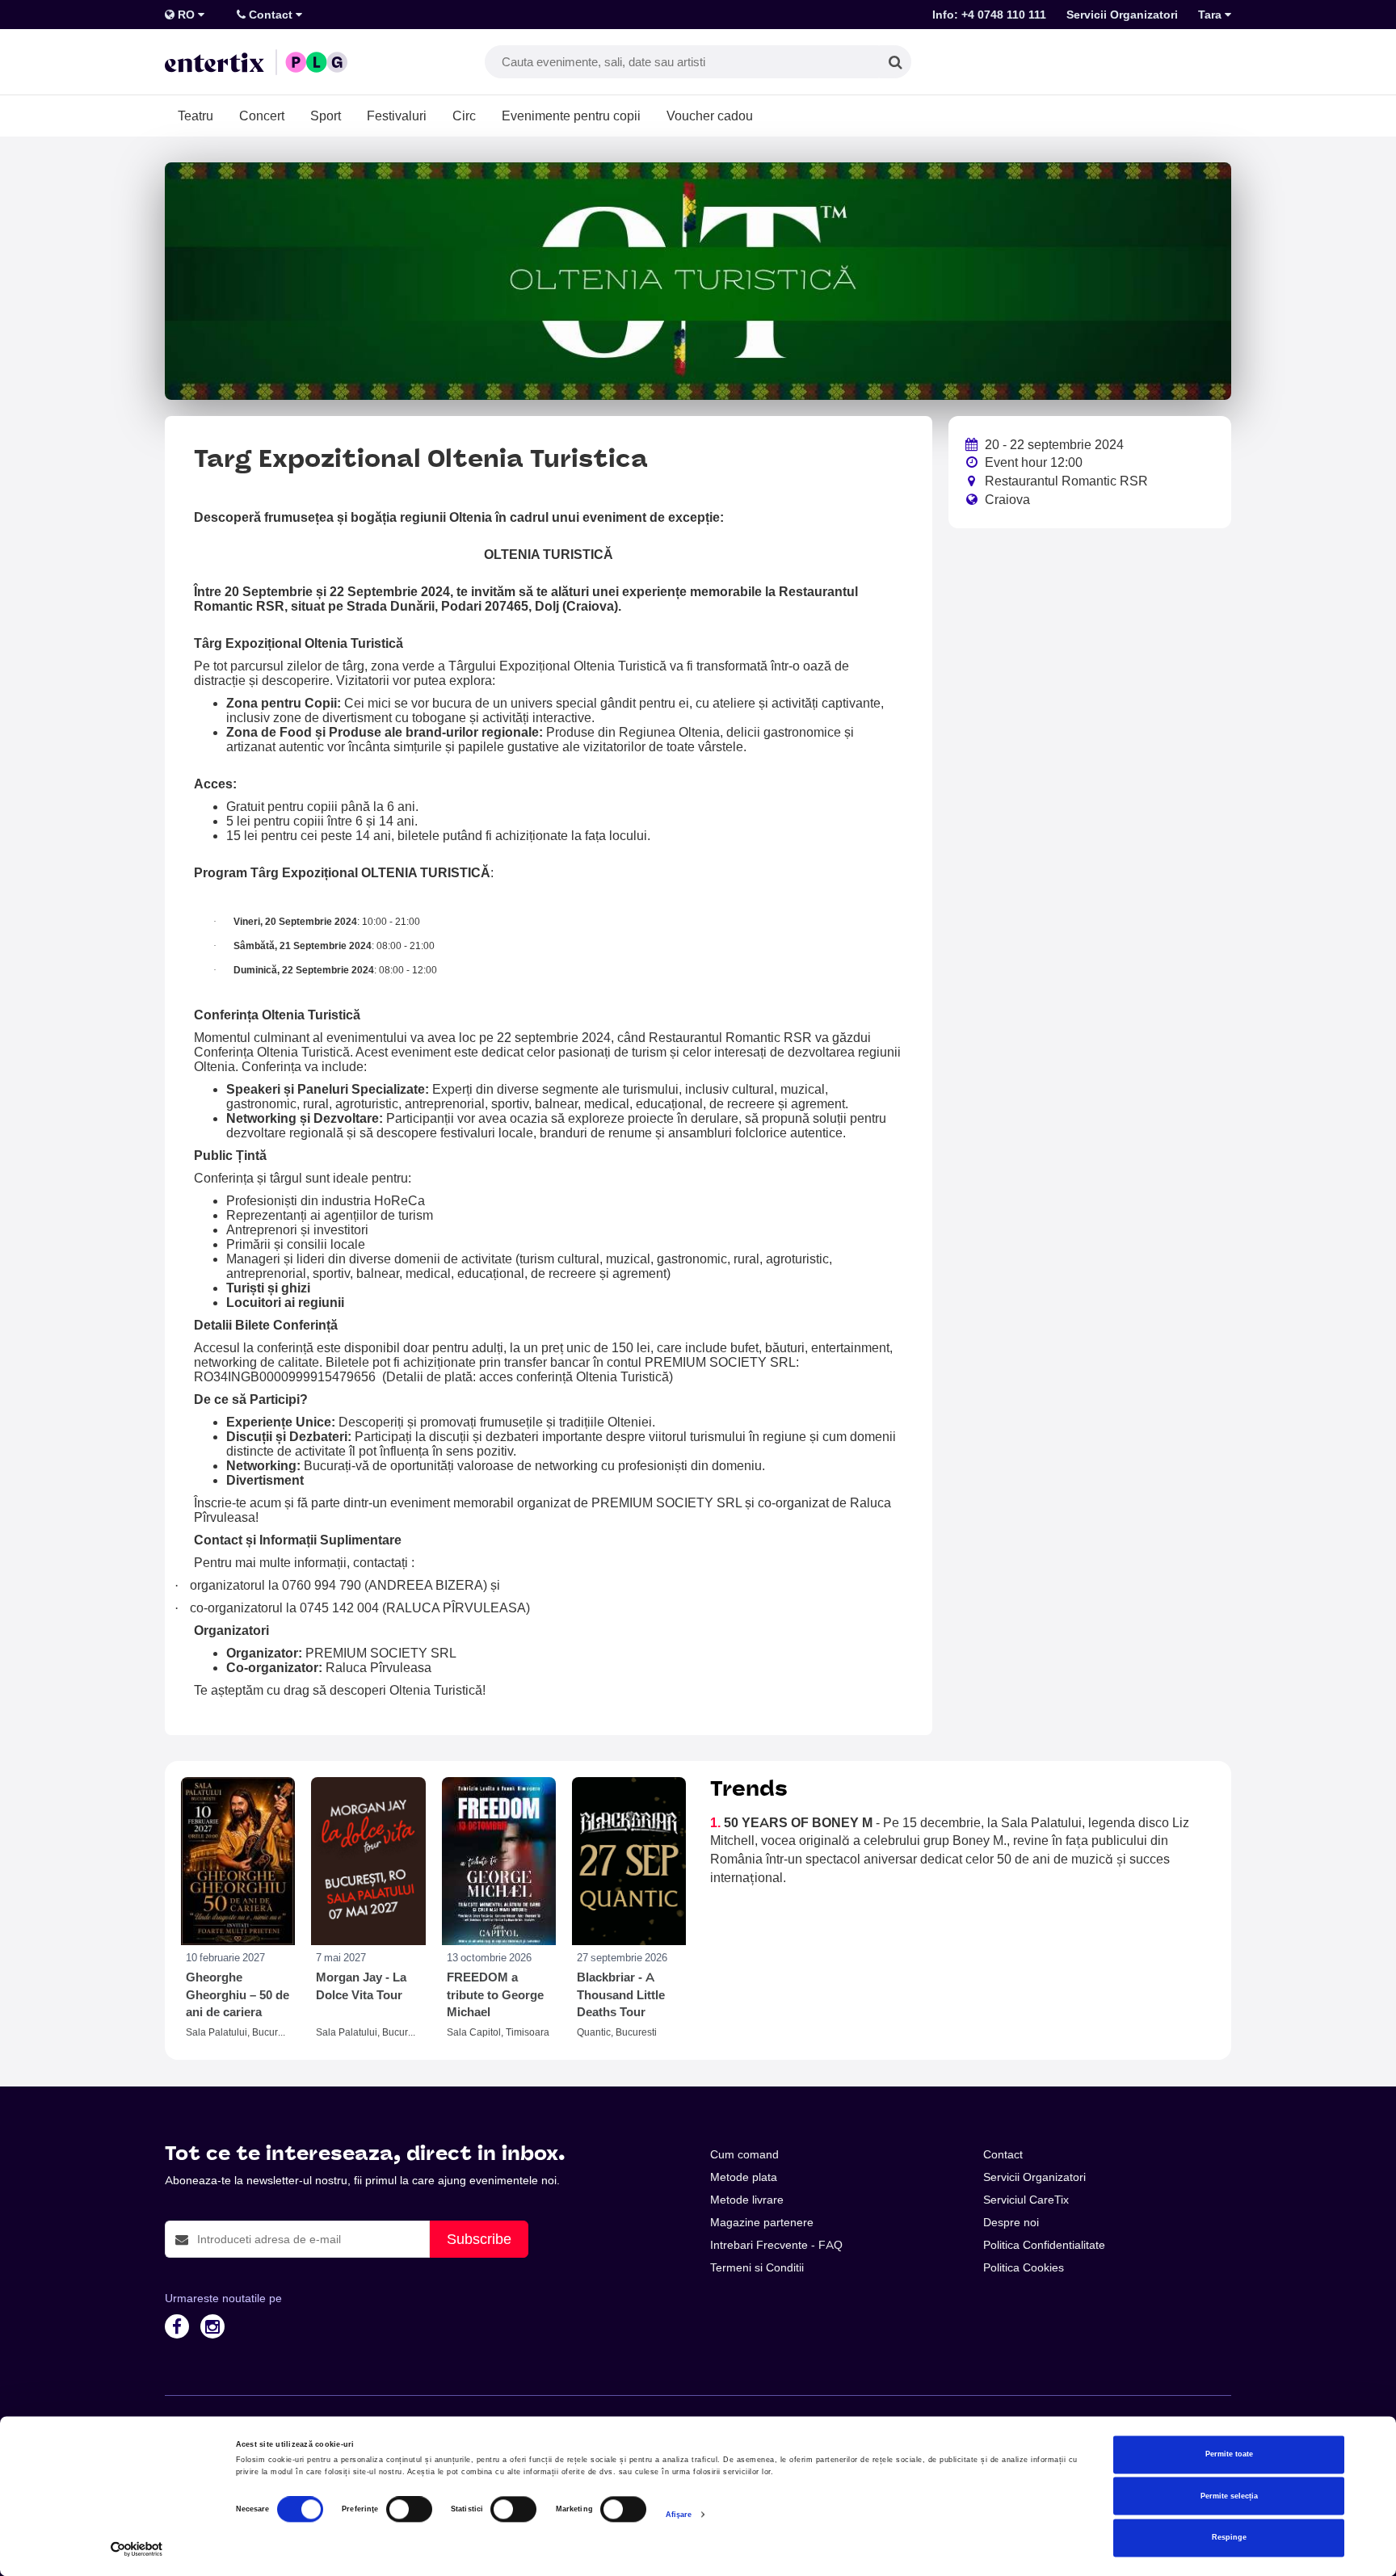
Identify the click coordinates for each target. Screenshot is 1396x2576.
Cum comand (744, 2154)
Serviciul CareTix (1026, 2200)
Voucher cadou (710, 116)
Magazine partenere (762, 2222)
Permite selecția (1229, 2496)
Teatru (196, 116)
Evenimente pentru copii (571, 116)
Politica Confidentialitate (1044, 2245)
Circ (464, 116)
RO (186, 15)
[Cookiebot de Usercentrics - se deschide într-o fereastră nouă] (137, 2549)
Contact (271, 15)
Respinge (1229, 2538)
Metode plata (744, 2177)
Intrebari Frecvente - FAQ (776, 2245)
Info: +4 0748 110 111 (989, 15)
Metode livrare (747, 2200)
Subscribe (479, 2239)
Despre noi (1011, 2222)
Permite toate (1229, 2455)
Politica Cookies (1024, 2267)
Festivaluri (397, 116)
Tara (1211, 15)
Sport (326, 116)
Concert (262, 116)
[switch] (409, 2510)
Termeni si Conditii (757, 2267)
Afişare (679, 2515)
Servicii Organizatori (1122, 15)
